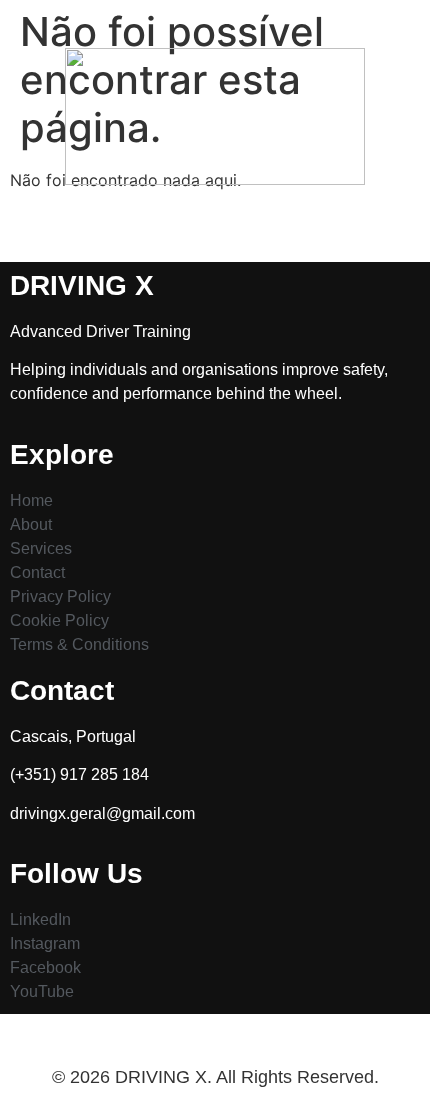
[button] (214, 222)
